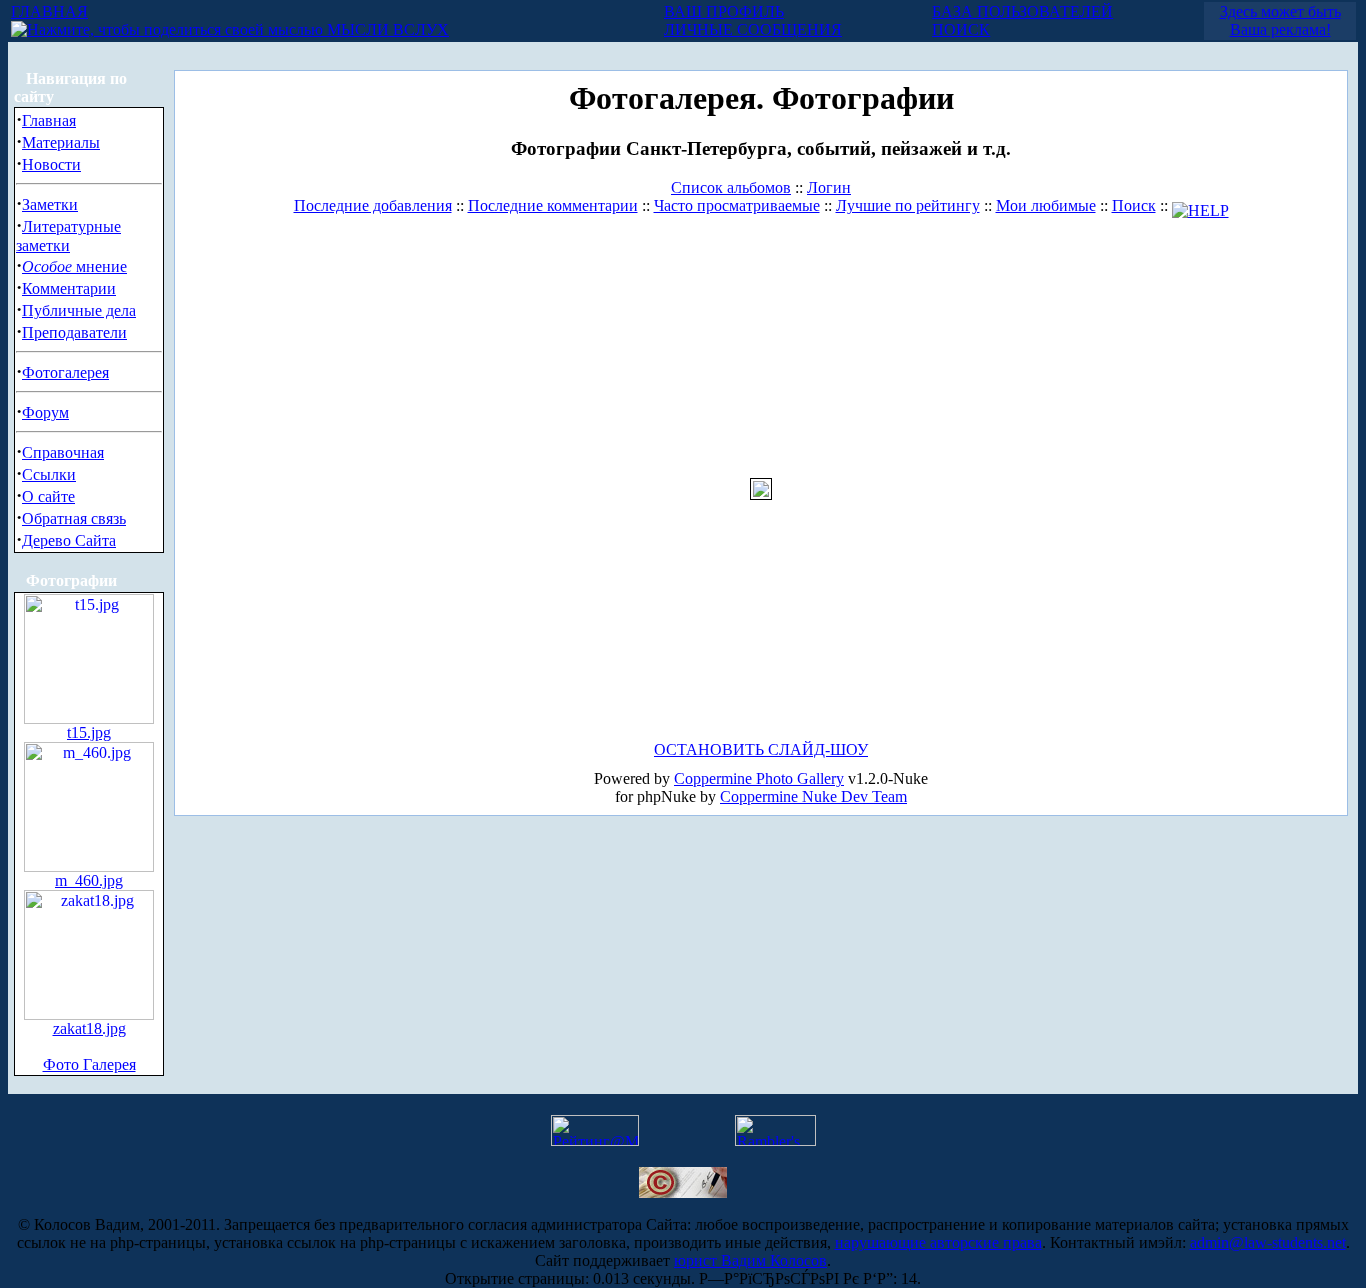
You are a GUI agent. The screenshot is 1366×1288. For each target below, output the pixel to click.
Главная (49, 120)
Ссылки (49, 474)
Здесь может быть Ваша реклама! (1280, 20)
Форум (45, 412)
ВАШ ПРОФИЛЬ (724, 11)
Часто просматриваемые (737, 205)
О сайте (48, 496)
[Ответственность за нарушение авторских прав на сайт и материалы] (683, 1192)
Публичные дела (79, 310)
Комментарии (69, 288)
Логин (829, 187)
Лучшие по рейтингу (908, 205)
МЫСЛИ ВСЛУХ (386, 29)
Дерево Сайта (69, 540)
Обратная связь (74, 518)
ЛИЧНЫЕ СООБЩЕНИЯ (753, 29)
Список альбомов (731, 187)
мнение (74, 266)
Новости (51, 164)
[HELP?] (1200, 205)
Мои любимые (1046, 205)
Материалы (61, 142)
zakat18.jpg (89, 1028)
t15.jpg (89, 732)
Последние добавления (373, 205)
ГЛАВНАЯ (49, 11)
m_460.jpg (89, 880)
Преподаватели (74, 332)
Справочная (63, 452)
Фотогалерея (65, 372)
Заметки (50, 204)
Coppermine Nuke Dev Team (813, 796)
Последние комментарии (553, 205)
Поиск (1134, 205)
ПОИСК (961, 29)
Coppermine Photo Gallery (759, 778)
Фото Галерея (89, 1064)
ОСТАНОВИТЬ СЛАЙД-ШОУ (761, 749)
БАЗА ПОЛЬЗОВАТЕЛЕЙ (1022, 11)
